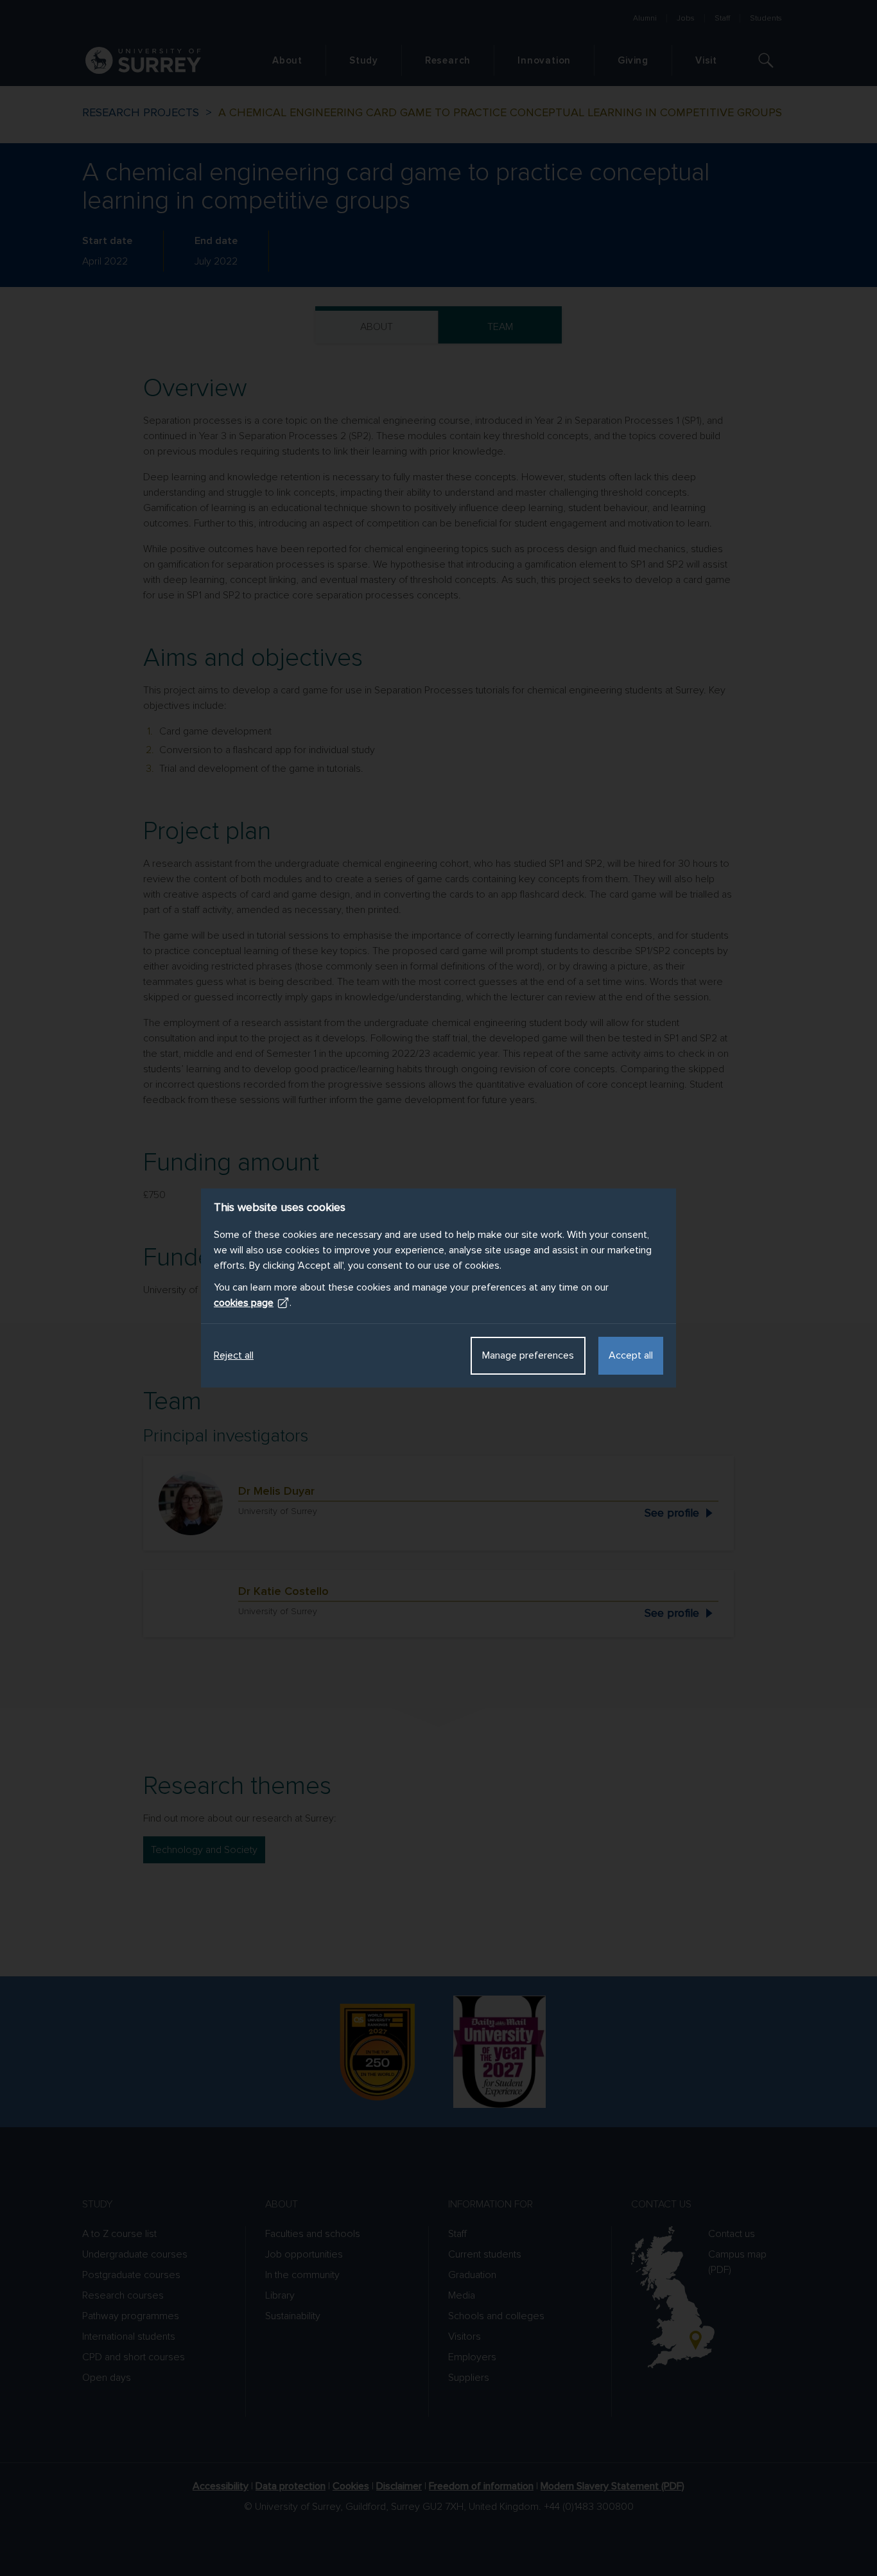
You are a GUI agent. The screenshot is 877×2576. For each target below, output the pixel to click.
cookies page (244, 1303)
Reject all (234, 1355)
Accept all (631, 1355)
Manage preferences (528, 1355)
